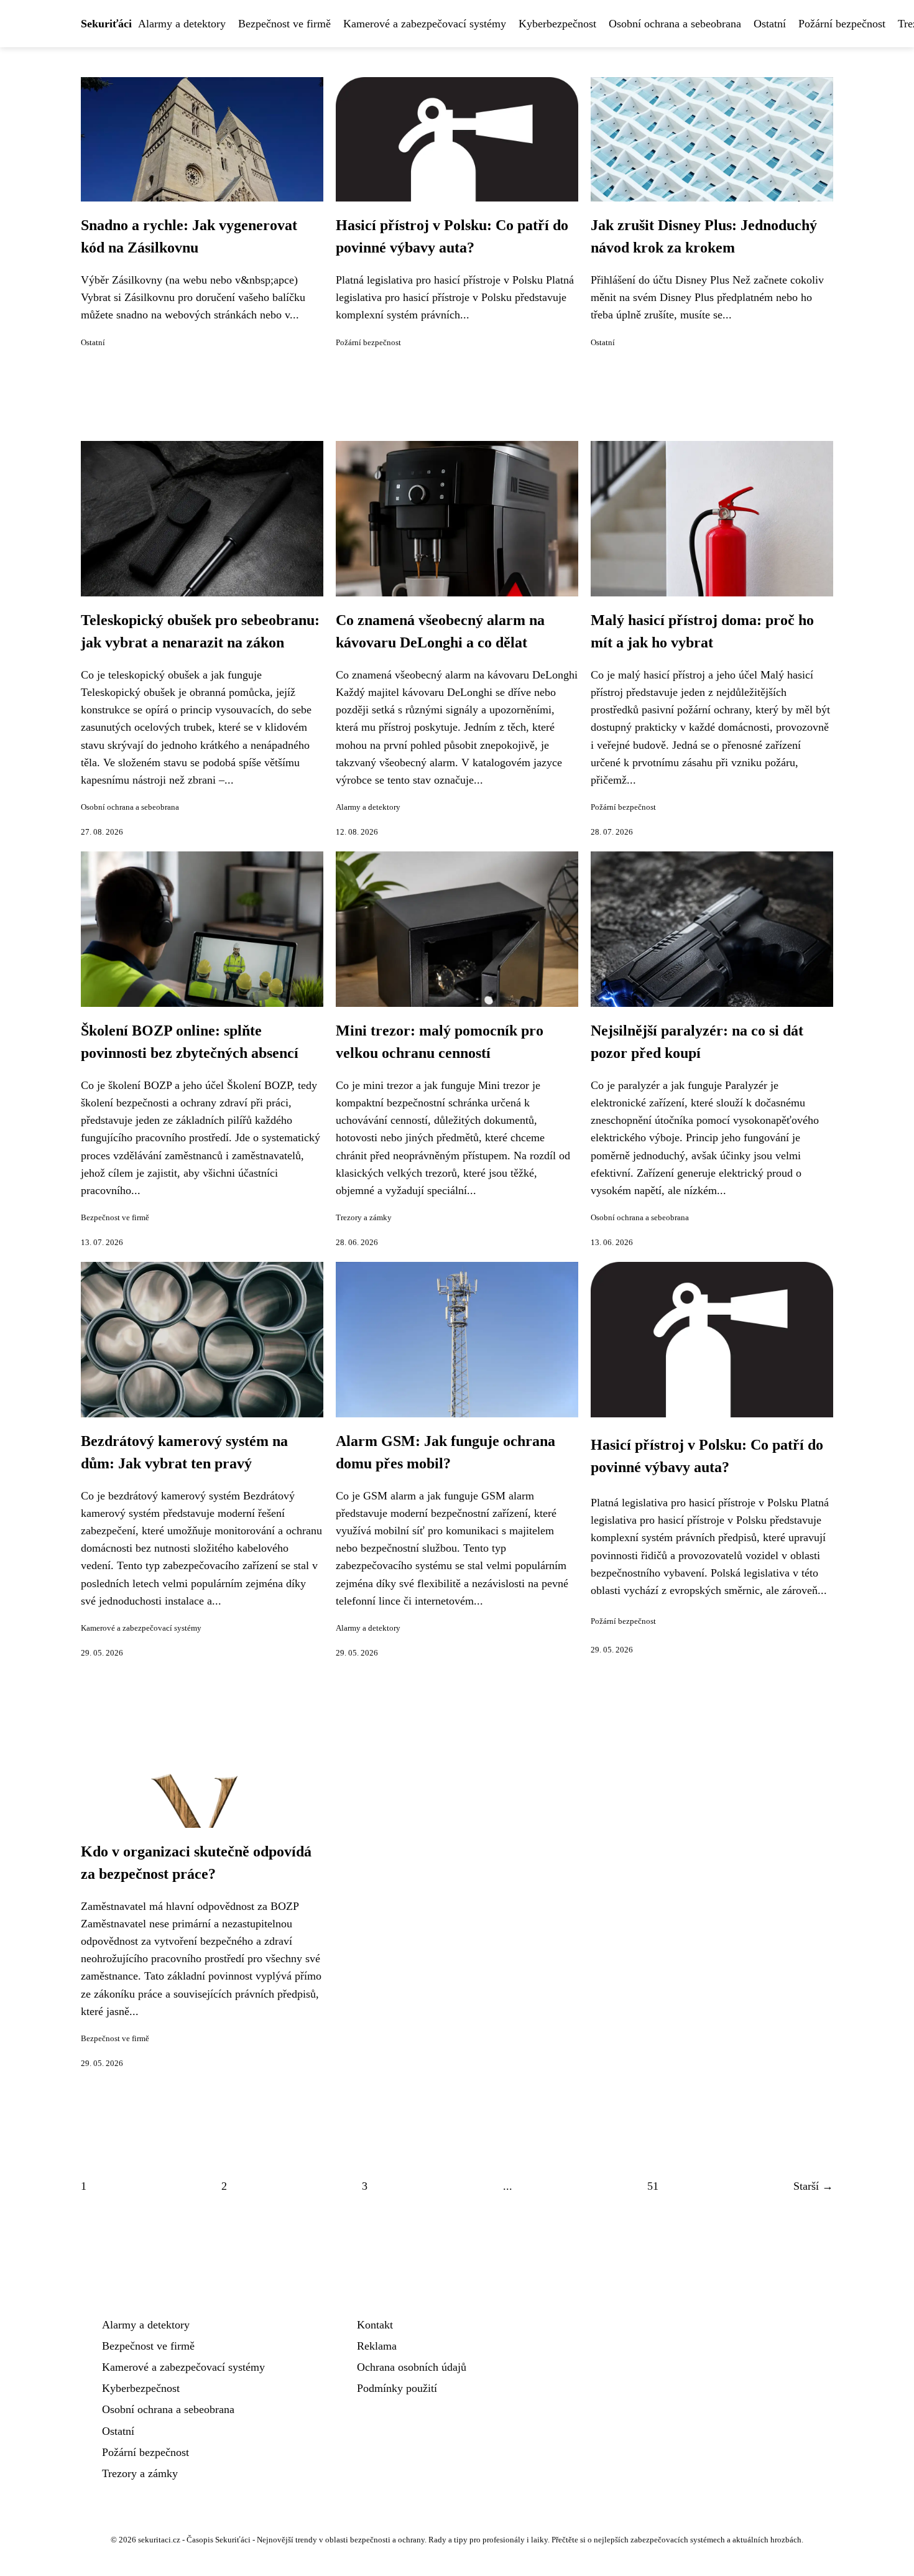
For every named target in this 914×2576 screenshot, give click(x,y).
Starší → (813, 2186)
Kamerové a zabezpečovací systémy (425, 24)
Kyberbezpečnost (557, 24)
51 (653, 2186)
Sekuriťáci (106, 24)
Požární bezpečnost (842, 24)
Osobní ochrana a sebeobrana (675, 24)
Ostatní (770, 24)
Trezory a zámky (364, 1218)
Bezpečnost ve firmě (284, 24)
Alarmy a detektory (182, 24)
